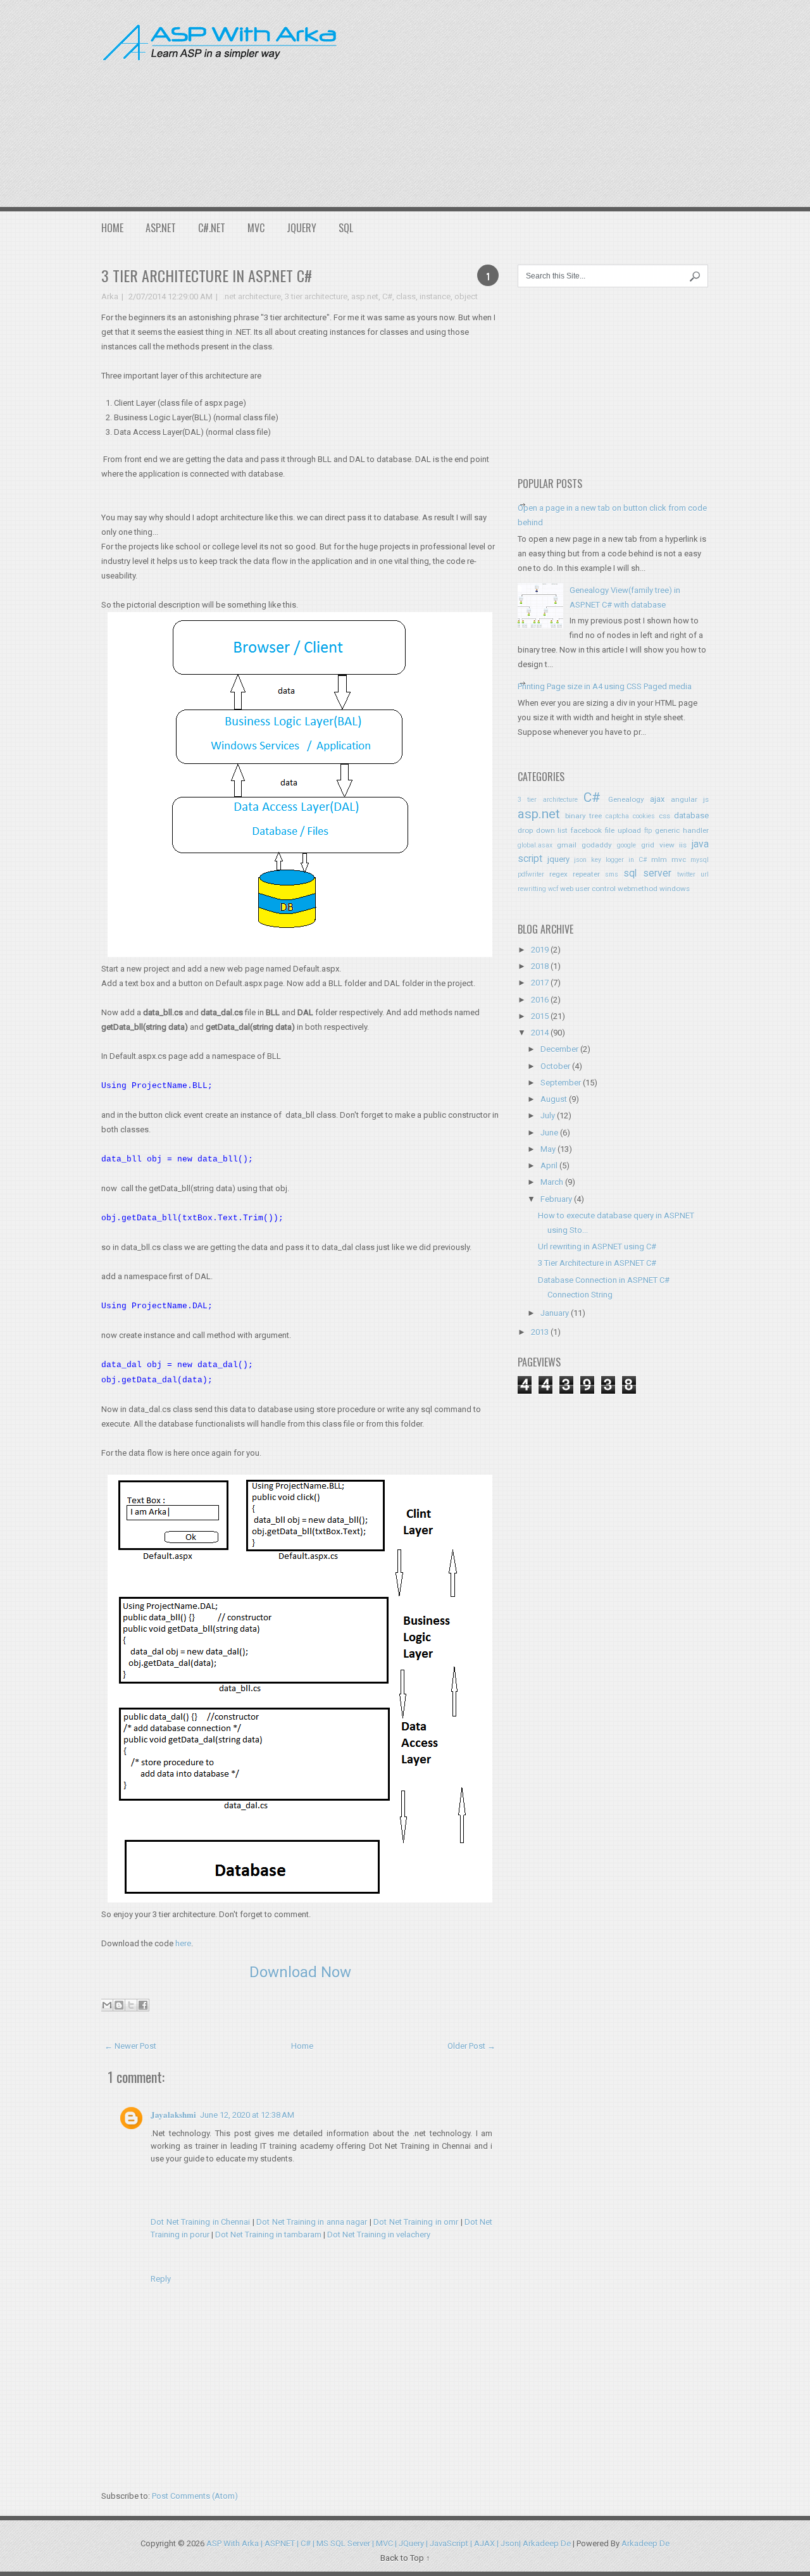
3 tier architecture (316, 297)
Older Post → (471, 2046)
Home (112, 228)
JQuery (302, 228)
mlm (659, 860)
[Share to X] (131, 2005)
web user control (588, 889)
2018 (540, 966)
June (549, 1133)
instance (435, 297)
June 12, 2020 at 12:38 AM (247, 2115)
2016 (540, 1000)
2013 (540, 1332)
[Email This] (107, 2005)
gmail (567, 845)
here (183, 1943)
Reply (161, 2279)
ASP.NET (161, 228)
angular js (690, 799)
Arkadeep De (645, 2543)
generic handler (682, 830)
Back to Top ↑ (405, 2558)
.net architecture (252, 297)
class (406, 297)
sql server (647, 873)
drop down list (543, 830)
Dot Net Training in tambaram (268, 2235)
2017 (540, 983)
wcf (553, 889)
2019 (540, 950)
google (626, 845)
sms (612, 874)
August (554, 1099)
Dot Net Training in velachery (379, 2235)
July (548, 1116)
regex (558, 874)
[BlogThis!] (119, 2005)
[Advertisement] (583, 101)
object (466, 297)
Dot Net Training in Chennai (201, 2222)
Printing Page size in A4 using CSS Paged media (605, 686)
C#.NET (212, 228)
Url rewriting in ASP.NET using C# (597, 1247)
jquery (558, 859)
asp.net (365, 297)
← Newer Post (130, 2046)
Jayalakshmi (173, 2114)
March (552, 1182)
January (555, 1313)
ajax (657, 799)
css (664, 816)
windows (675, 889)
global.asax (535, 845)
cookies (644, 816)
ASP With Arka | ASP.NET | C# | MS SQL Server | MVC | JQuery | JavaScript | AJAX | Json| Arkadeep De (389, 2543)
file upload (623, 830)
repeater (586, 874)
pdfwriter (531, 874)
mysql (700, 860)
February (556, 1199)
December (559, 1049)
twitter (686, 874)
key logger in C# (619, 860)
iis (683, 845)
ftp (648, 831)
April (549, 1166)
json (580, 860)
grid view (658, 845)
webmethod (638, 889)
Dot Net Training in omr (416, 2222)
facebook (586, 830)
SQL (346, 228)
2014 (540, 1033)
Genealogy (626, 799)
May (548, 1149)
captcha (617, 816)
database (691, 816)
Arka (110, 297)
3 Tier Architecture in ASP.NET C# (207, 275)
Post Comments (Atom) (195, 2496)
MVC (256, 228)
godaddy (597, 845)
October (555, 1066)
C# (387, 297)
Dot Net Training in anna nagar (312, 2222)
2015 (540, 1016)
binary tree (584, 816)
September (561, 1083)
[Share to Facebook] (143, 2005)
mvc (679, 860)
